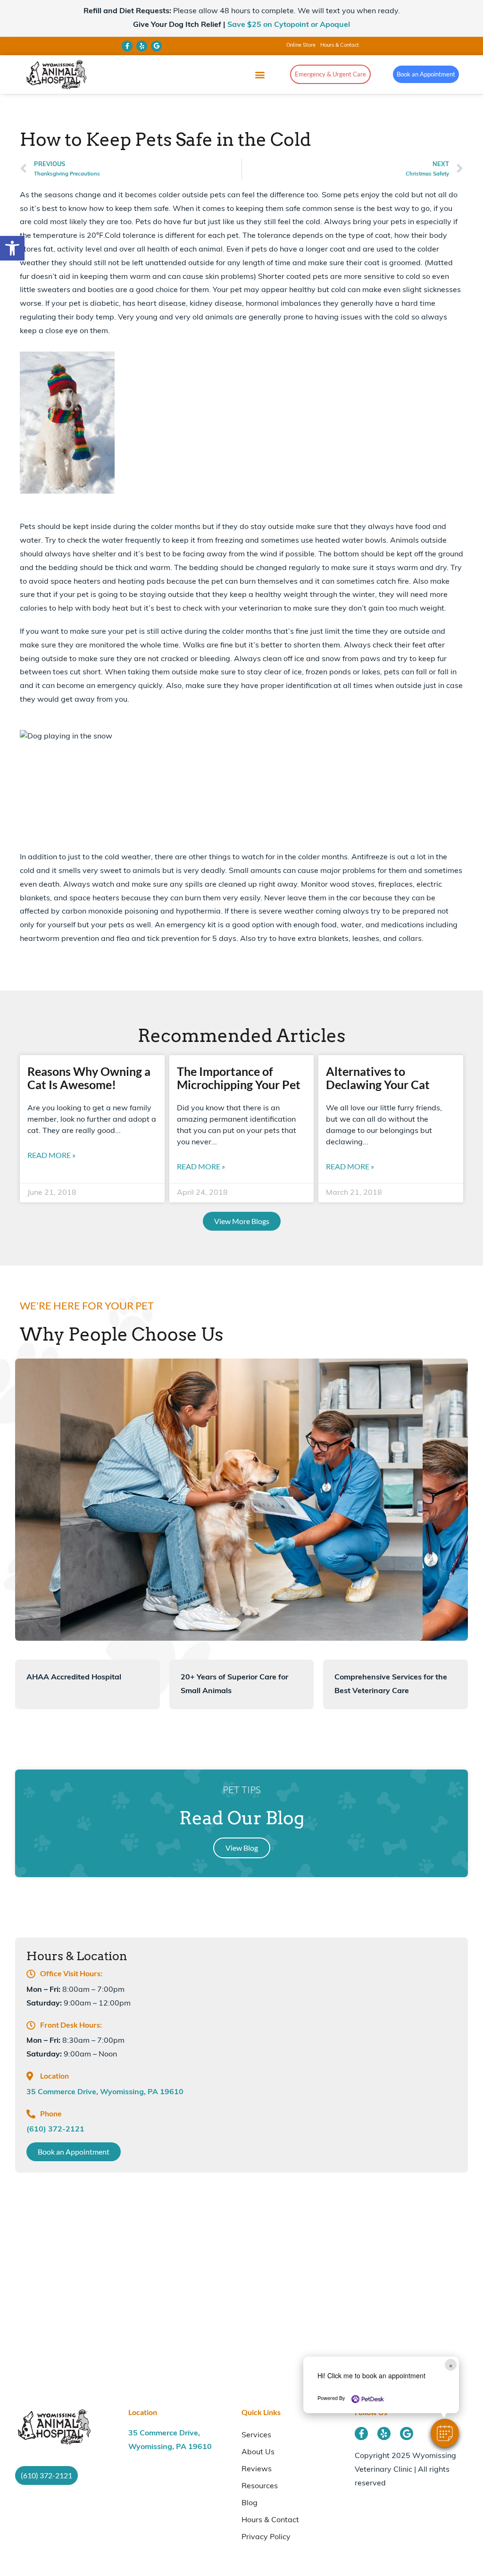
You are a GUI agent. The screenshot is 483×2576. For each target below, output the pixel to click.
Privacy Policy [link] (266, 2537)
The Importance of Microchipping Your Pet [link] (239, 1078)
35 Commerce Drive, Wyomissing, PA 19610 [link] (105, 2092)
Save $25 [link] (289, 25)
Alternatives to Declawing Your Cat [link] (378, 1078)
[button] (445, 2433)
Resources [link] (260, 2486)
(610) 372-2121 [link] (55, 2130)
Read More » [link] (51, 1155)
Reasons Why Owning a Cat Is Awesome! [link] (89, 1078)
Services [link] (256, 2435)
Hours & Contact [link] (340, 46)
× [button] (451, 2365)
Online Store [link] (301, 46)
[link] (12, 248)
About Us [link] (258, 2452)
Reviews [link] (257, 2469)
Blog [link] (250, 2503)
